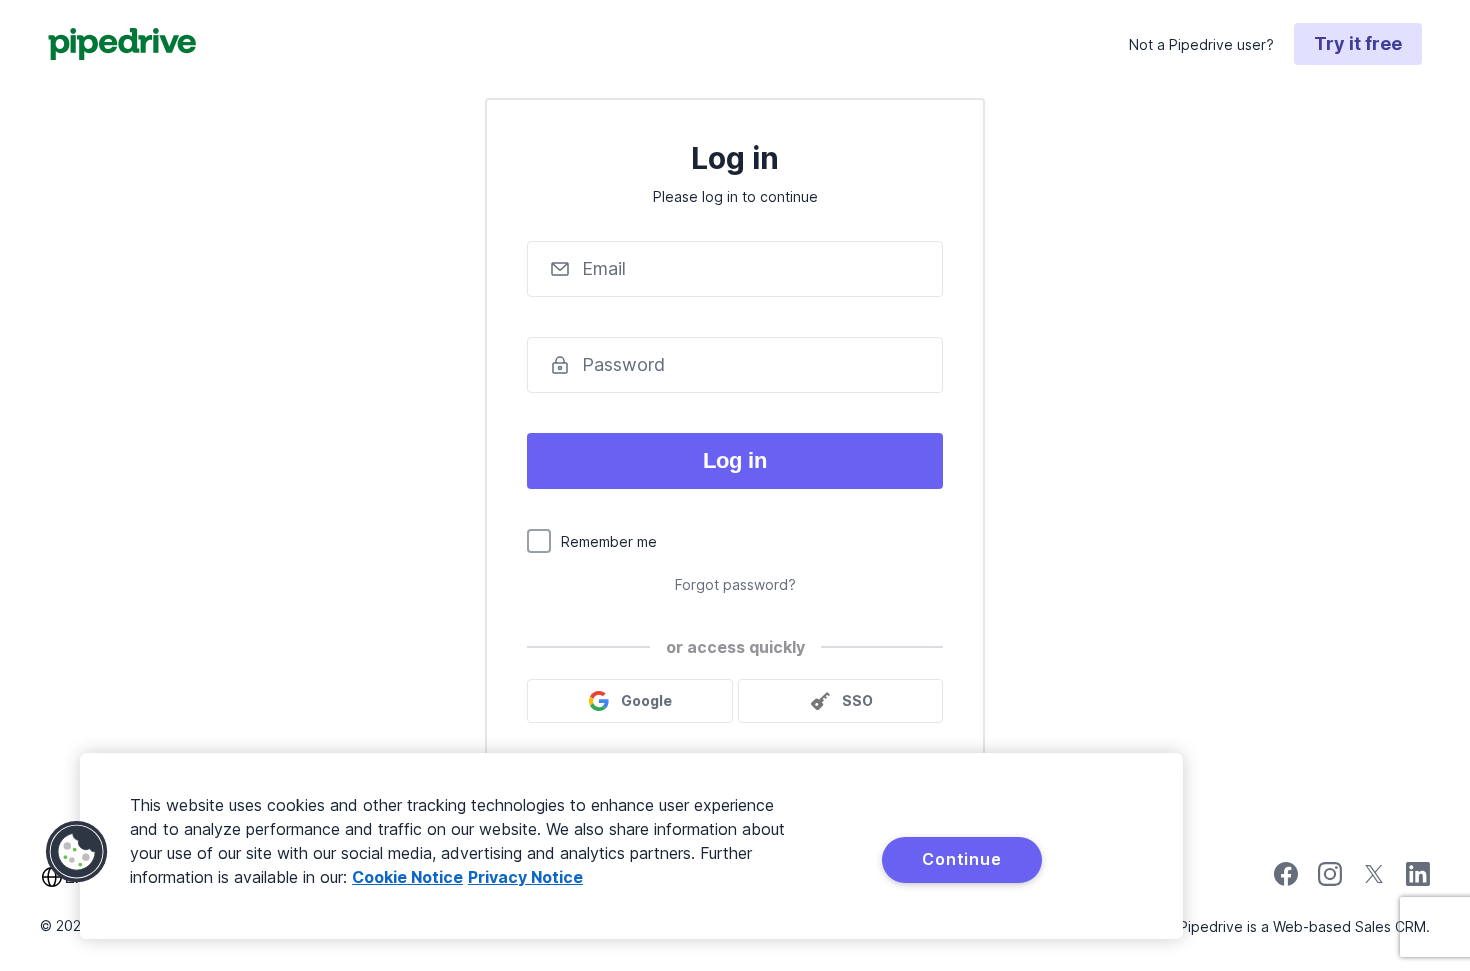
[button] (77, 852)
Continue (961, 859)
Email (604, 268)
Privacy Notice (525, 877)
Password (623, 364)
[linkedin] (1418, 876)
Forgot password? (735, 584)
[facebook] (1286, 880)
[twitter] (1374, 880)
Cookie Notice (407, 877)
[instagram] (1330, 880)
